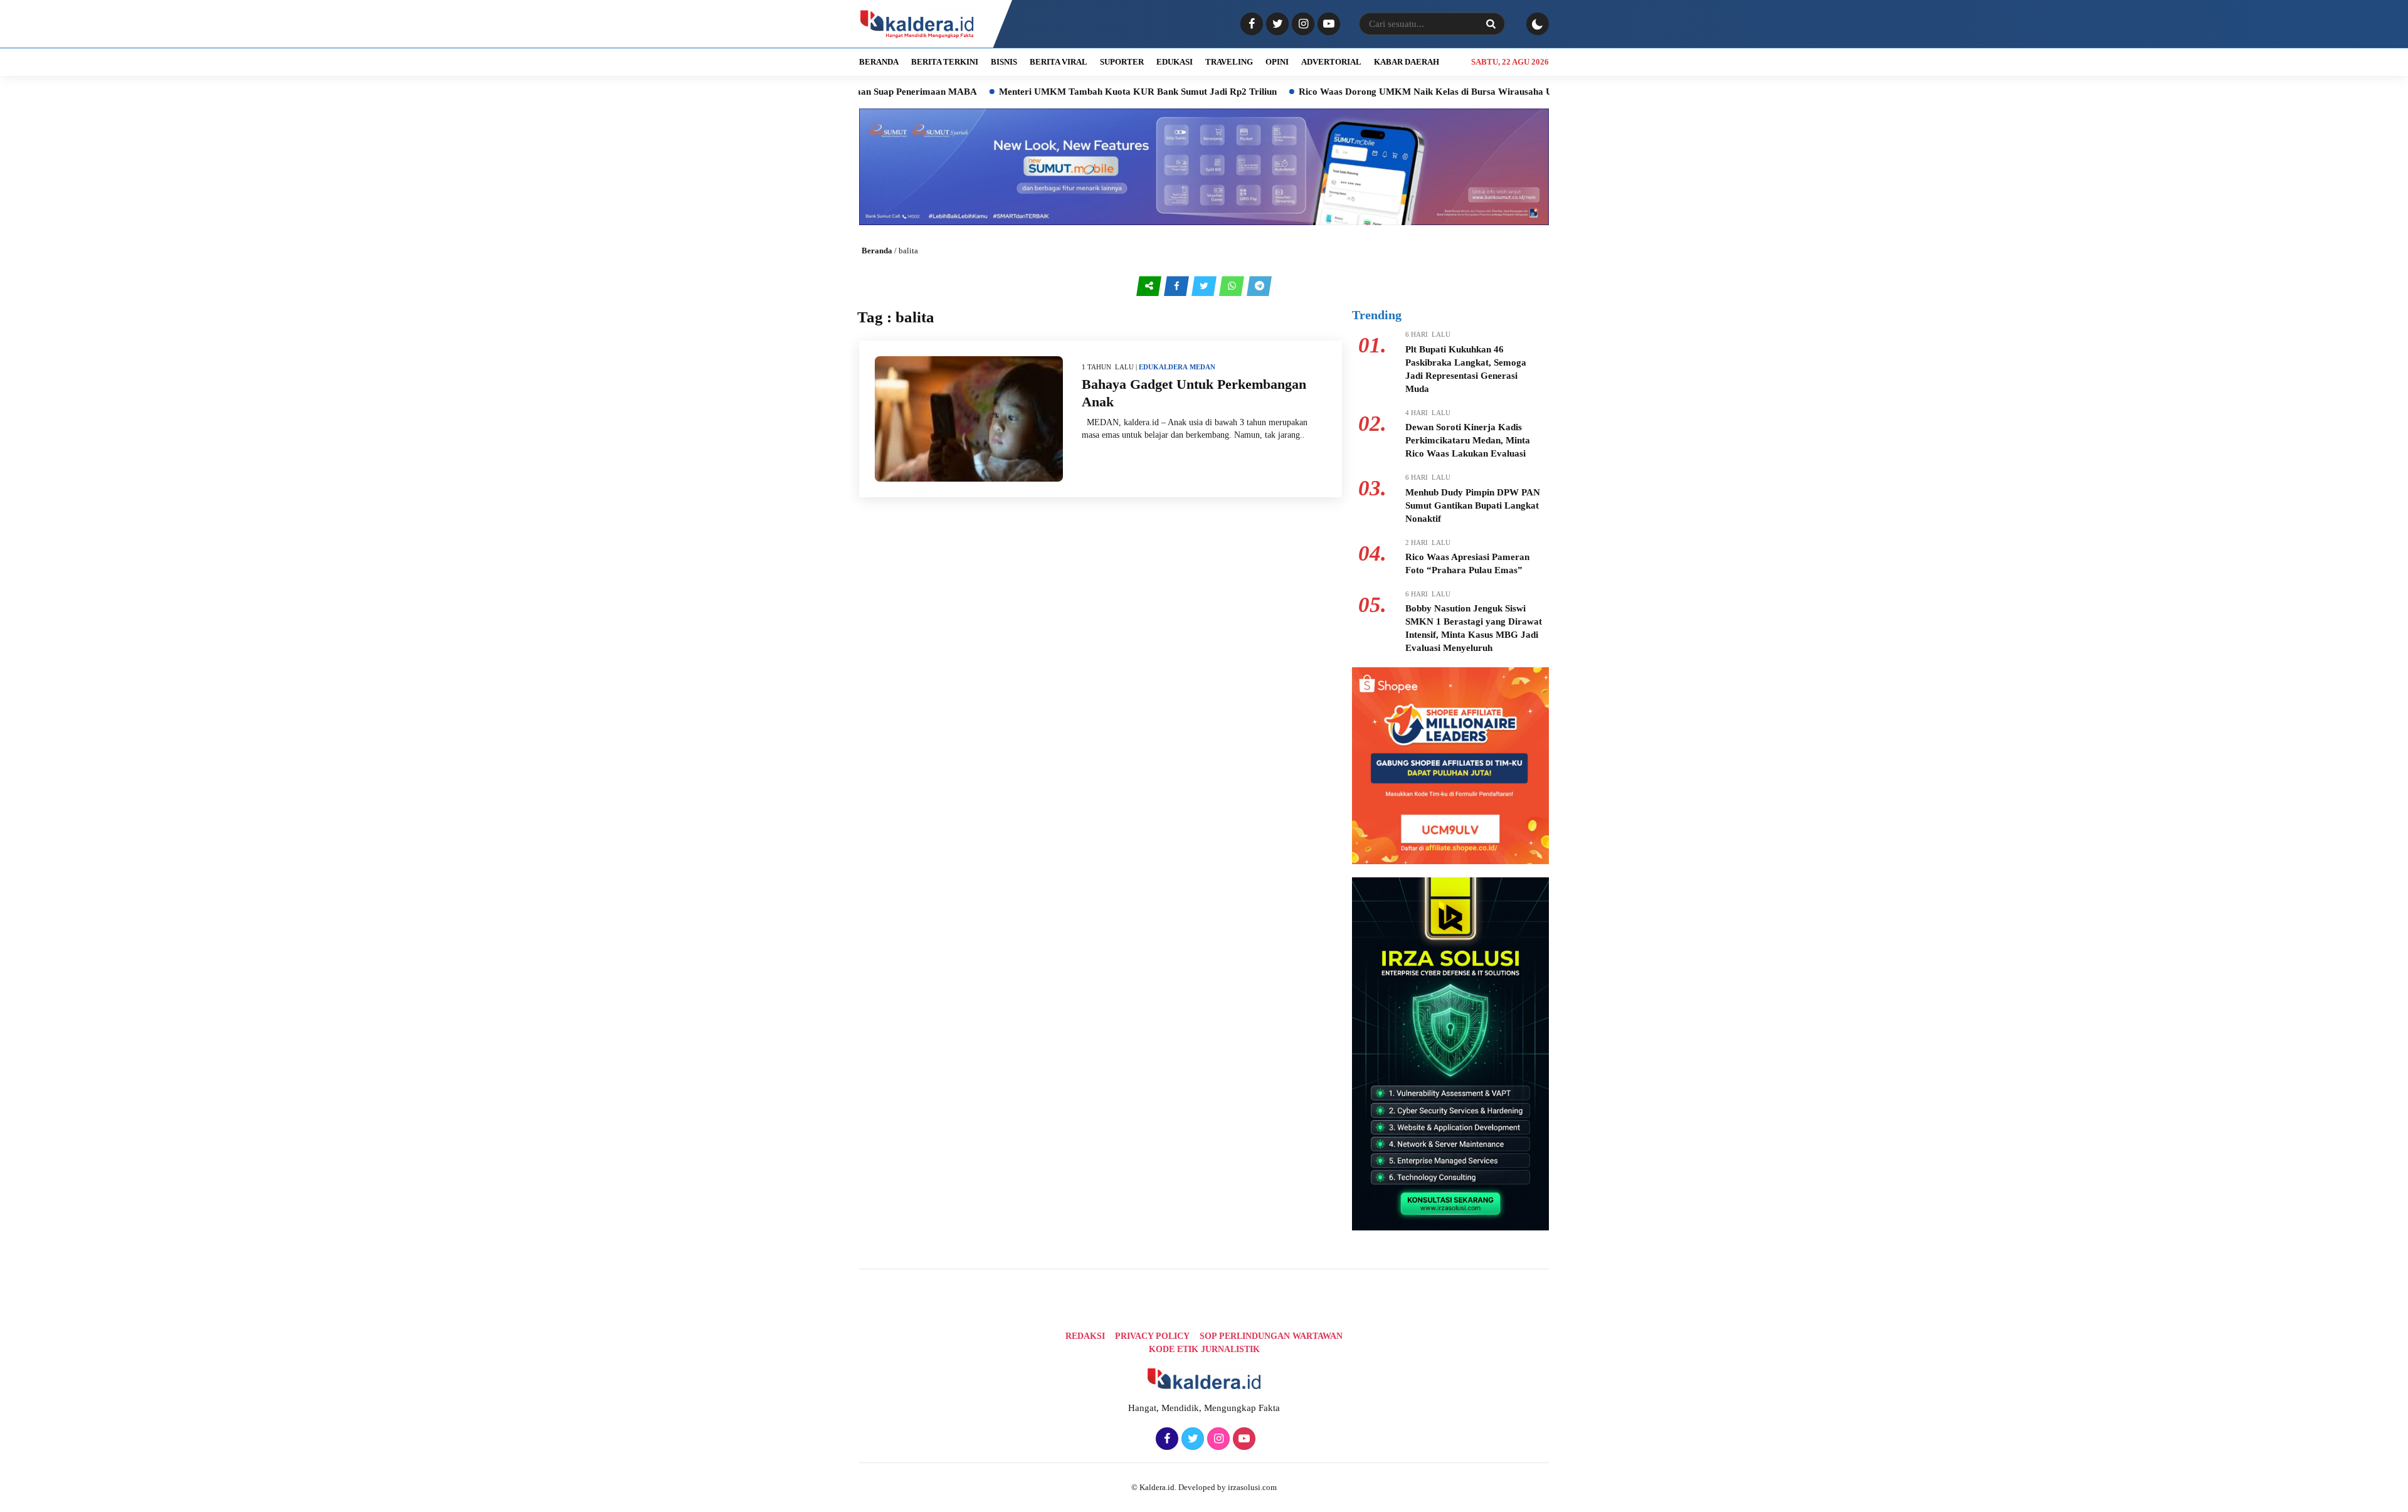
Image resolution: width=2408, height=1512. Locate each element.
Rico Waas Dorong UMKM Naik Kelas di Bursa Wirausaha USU (1353, 92)
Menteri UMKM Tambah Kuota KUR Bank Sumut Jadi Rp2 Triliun (1059, 92)
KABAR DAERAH (1407, 62)
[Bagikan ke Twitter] (1205, 286)
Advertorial (1331, 62)
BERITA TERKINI (945, 62)
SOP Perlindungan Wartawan (1271, 1336)
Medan (1202, 367)
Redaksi (1085, 1336)
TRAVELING (1229, 62)
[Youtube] (1327, 24)
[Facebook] (1250, 24)
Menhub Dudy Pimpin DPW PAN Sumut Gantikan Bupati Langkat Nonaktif (1473, 505)
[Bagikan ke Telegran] (1259, 286)
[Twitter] (1276, 24)
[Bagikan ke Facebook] (1178, 286)
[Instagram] (1302, 24)
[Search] (1491, 24)
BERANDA (879, 62)
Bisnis (1004, 62)
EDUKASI (1175, 62)
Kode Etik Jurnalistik (1204, 1349)
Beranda (877, 251)
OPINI (1277, 62)
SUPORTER (1122, 62)
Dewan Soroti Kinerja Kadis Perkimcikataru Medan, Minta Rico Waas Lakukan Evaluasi (1468, 440)
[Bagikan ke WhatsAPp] (1233, 286)
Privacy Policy (1152, 1336)
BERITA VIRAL (1059, 62)
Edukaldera (1163, 367)
